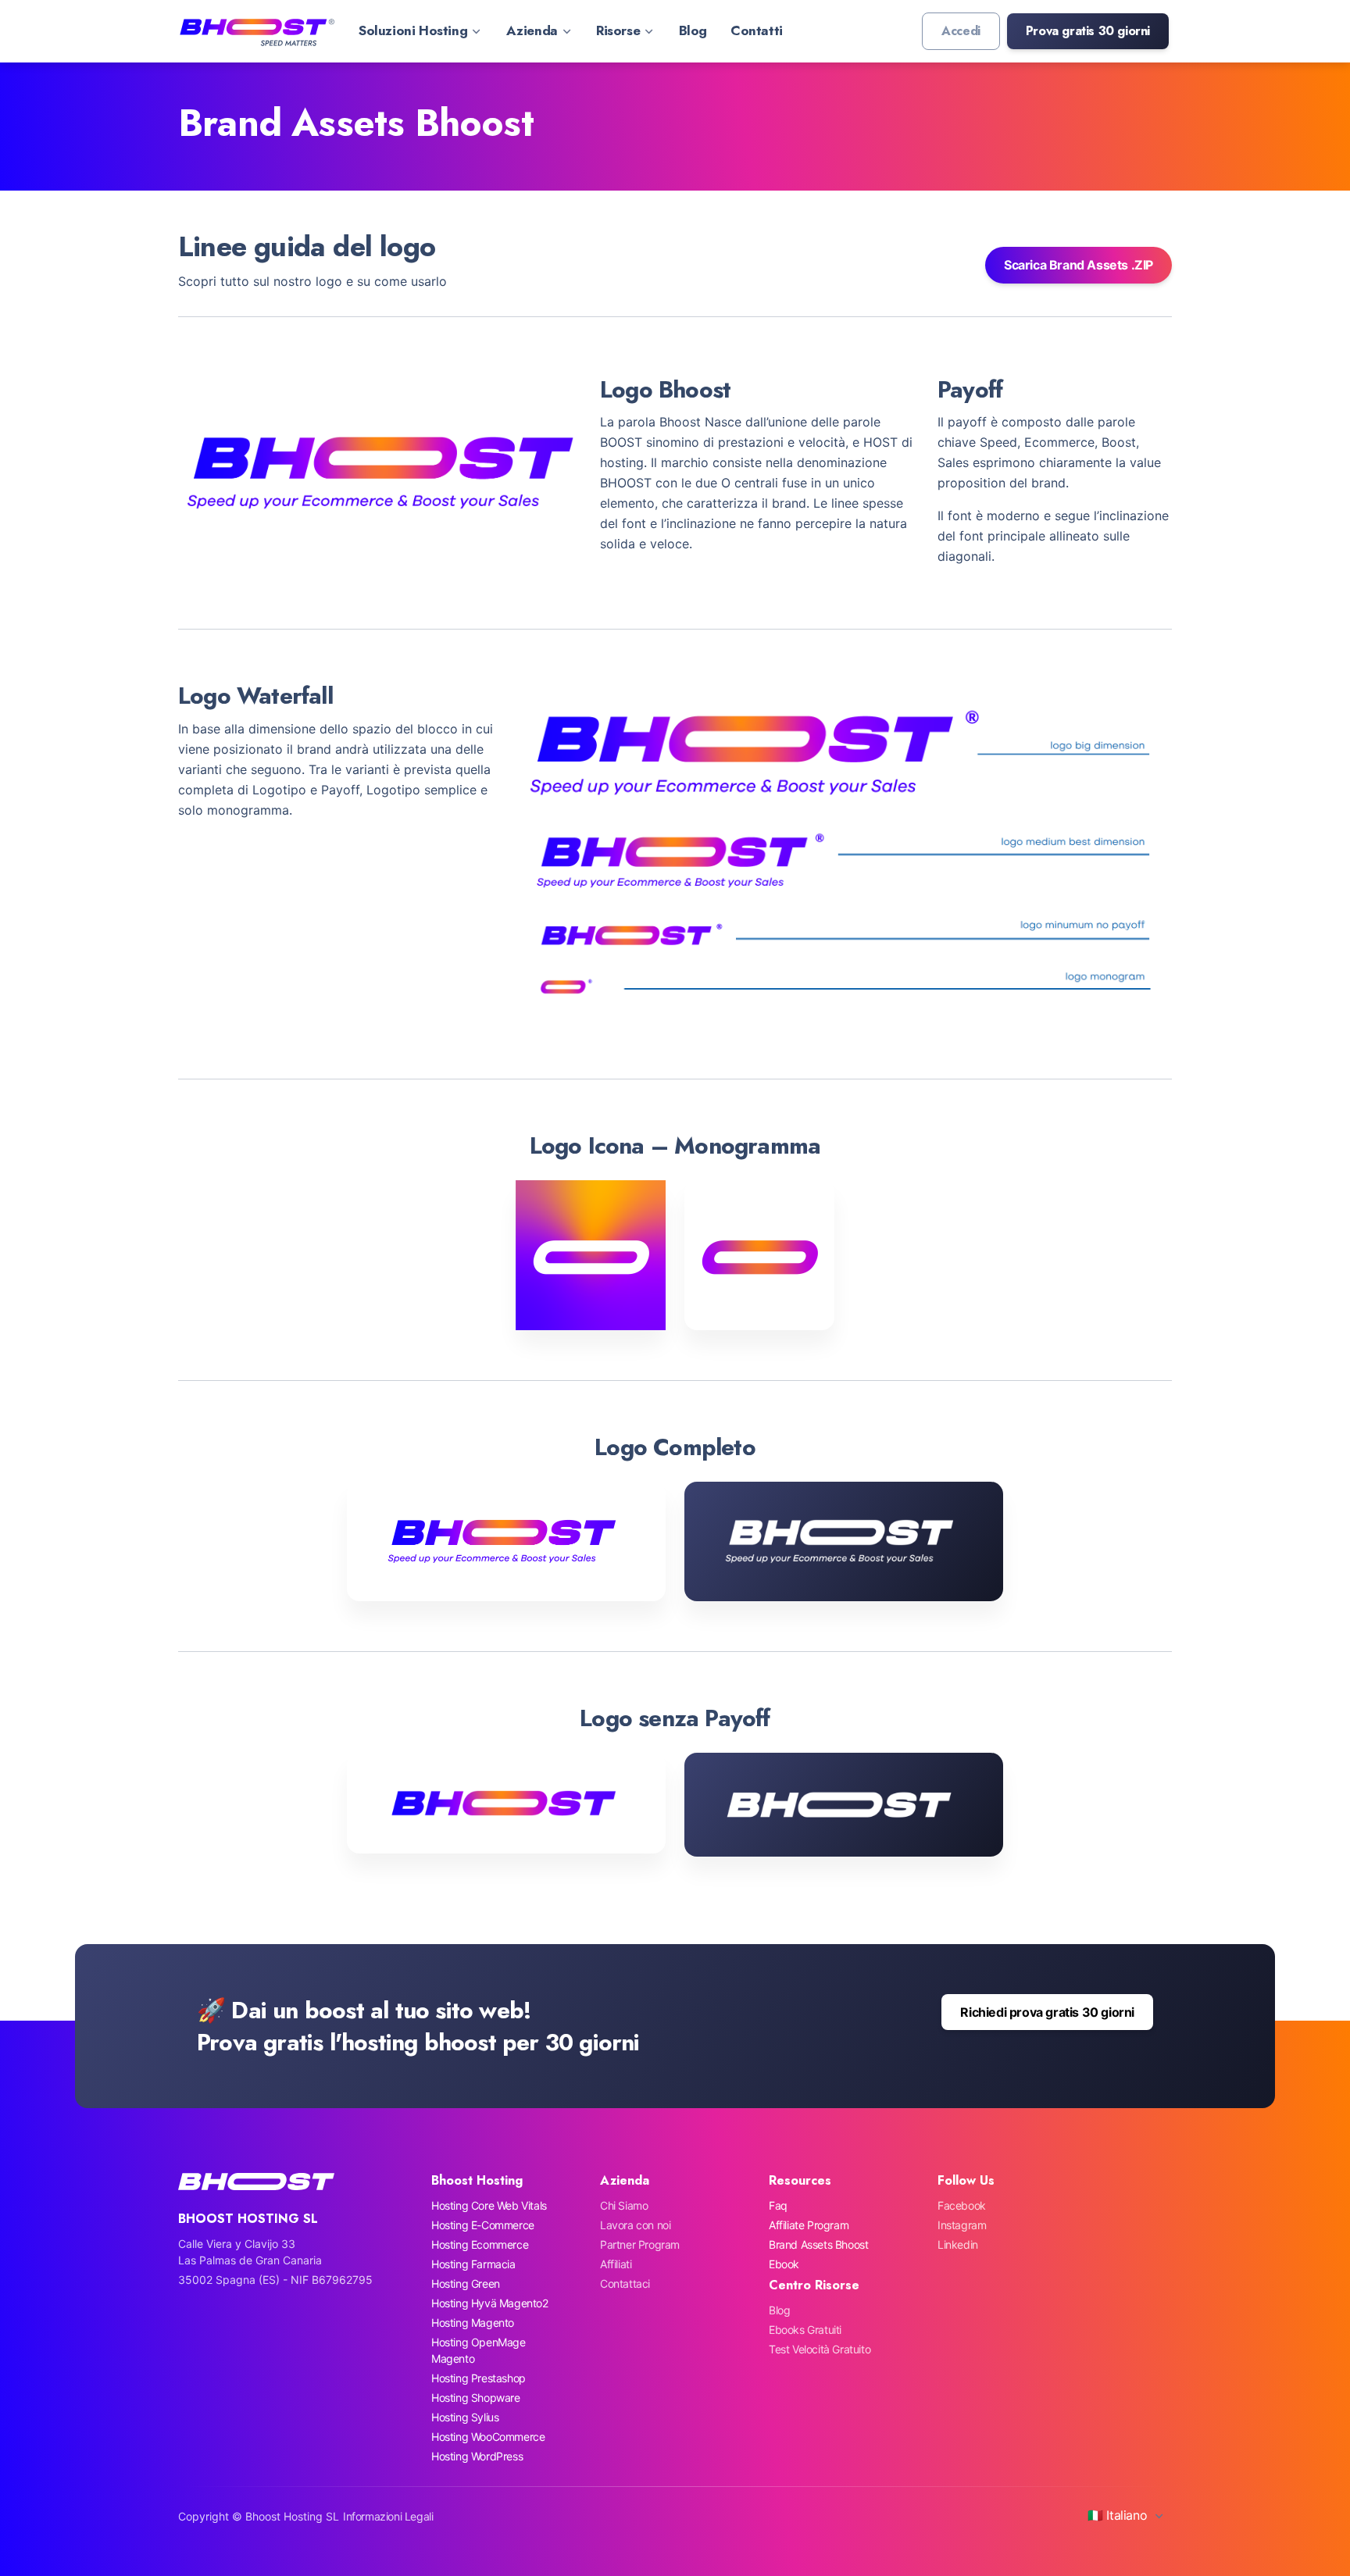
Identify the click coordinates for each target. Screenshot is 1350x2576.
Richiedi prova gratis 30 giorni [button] (1047, 2012)
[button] (1088, 31)
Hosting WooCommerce (488, 2437)
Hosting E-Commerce (483, 2225)
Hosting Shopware (476, 2398)
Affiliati (616, 2264)
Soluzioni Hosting (413, 30)
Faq (778, 2205)
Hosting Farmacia (473, 2264)
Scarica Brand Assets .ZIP (1079, 265)
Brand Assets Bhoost (818, 2244)
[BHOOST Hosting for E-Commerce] (256, 31)
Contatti (757, 30)
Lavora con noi (635, 2225)
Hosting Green (466, 2283)
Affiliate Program (809, 2225)
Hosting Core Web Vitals (489, 2205)
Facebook (962, 2205)
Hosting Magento (473, 2323)
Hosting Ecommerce (480, 2244)
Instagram (962, 2225)
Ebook (784, 2264)
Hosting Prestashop (479, 2378)
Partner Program (640, 2244)
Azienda (532, 30)
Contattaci (625, 2283)
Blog (693, 30)
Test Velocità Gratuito (820, 2349)
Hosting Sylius (465, 2417)
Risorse (618, 30)
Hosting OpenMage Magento (479, 2350)
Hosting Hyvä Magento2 (490, 2303)
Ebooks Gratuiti (805, 2330)
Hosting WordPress (477, 2456)
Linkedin (958, 2244)
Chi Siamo (624, 2205)
